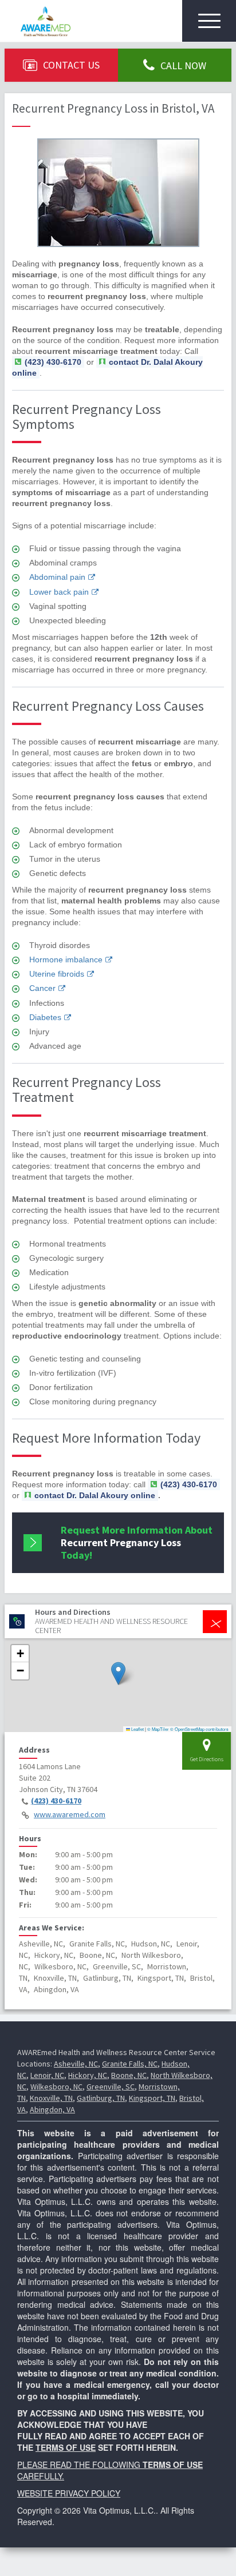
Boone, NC (129, 2075)
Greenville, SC (111, 2087)
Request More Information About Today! (137, 1542)
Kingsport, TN (152, 2098)
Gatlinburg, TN (101, 2098)
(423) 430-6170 (56, 1801)
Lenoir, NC (47, 2075)
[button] (118, 1673)
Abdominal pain (57, 577)
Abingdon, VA (52, 2109)
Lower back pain (59, 592)
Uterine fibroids (57, 974)
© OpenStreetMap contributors (199, 1729)
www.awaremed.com (70, 1814)
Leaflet (137, 1729)
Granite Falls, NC (130, 2064)
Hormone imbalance (66, 959)
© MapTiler (158, 1729)
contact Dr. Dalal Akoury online (107, 367)
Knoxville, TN (51, 2098)
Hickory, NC (88, 2075)
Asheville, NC (76, 2064)
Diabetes (45, 1017)
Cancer (42, 988)
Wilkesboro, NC (56, 2087)
